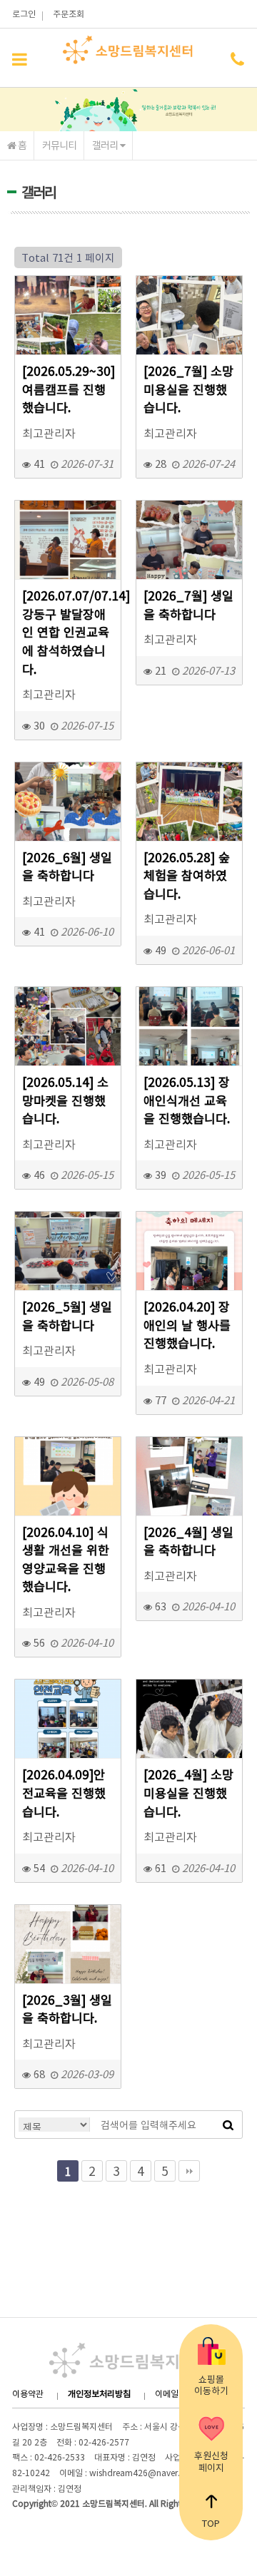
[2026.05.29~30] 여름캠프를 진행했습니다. (68, 389)
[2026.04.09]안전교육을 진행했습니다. (64, 1793)
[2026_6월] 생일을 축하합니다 (67, 867)
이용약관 (28, 2393)
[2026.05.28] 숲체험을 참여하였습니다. (187, 876)
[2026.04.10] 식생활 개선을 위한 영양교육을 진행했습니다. (66, 1560)
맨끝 (189, 2171)
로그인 (24, 14)
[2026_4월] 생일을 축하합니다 (188, 1542)
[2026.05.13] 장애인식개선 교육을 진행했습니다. (187, 1100)
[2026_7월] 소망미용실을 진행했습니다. (188, 389)
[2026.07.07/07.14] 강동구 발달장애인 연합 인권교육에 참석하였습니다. (68, 632)
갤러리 (106, 145)
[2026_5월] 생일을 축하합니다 (67, 1316)
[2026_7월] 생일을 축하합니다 (188, 605)
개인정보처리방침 (99, 2393)
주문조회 (69, 14)
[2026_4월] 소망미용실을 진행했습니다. (188, 1793)
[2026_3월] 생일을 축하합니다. (67, 2009)
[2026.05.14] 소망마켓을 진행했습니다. (65, 1100)
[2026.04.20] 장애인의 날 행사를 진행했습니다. (187, 1325)
